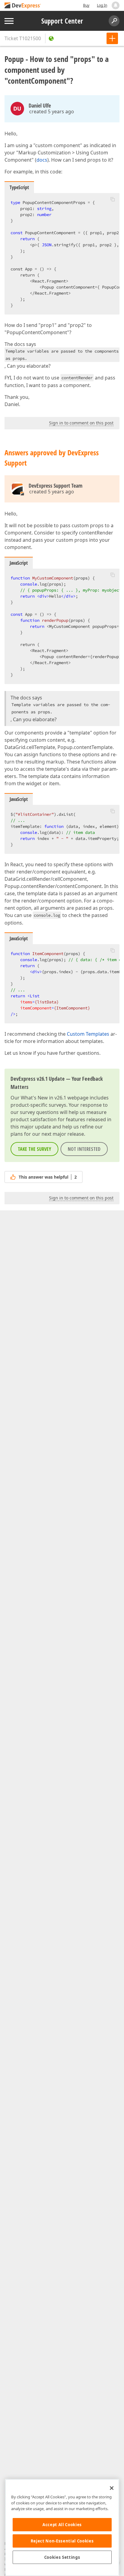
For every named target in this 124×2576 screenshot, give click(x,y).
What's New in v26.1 (43, 1098)
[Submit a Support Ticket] (112, 38)
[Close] (112, 2488)
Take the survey (34, 1149)
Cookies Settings (62, 2557)
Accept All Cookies (62, 2525)
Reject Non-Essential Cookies (62, 2541)
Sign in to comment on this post (81, 423)
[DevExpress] (23, 6)
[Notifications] (116, 5)
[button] (113, 199)
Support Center (62, 21)
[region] (62, 2528)
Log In (102, 5)
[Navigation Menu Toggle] (9, 21)
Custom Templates (88, 1034)
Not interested (84, 1149)
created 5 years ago (52, 111)
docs (42, 160)
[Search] (114, 21)
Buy (86, 5)
